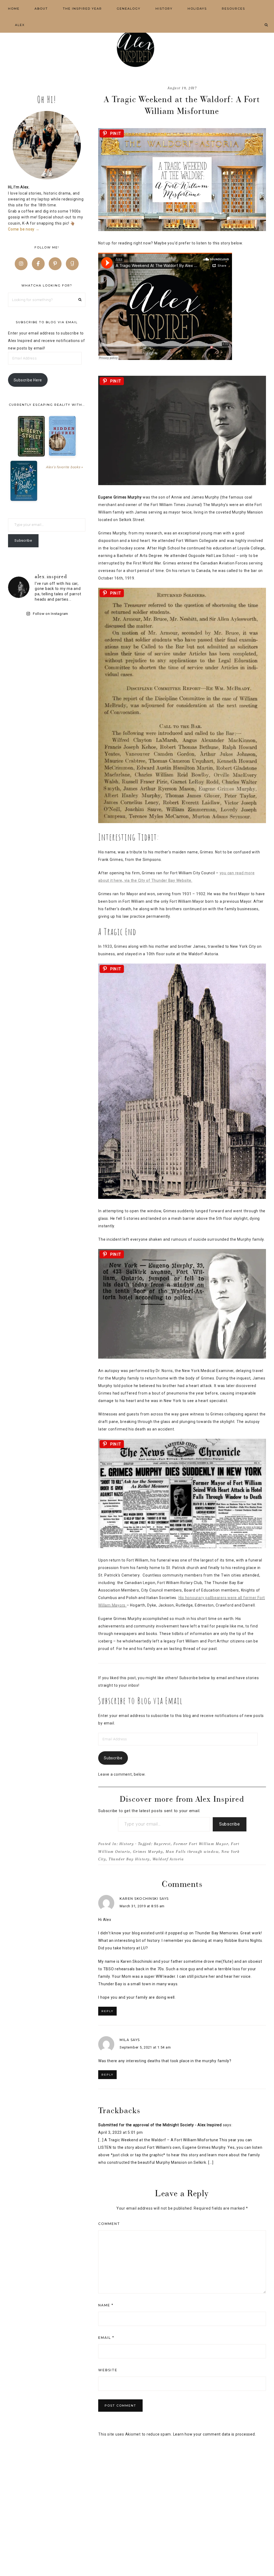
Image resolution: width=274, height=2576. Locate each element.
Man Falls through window (192, 1852)
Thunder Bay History (129, 1859)
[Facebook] (38, 264)
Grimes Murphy (148, 1852)
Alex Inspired (137, 48)
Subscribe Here (28, 380)
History (127, 1844)
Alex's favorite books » (64, 467)
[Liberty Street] (31, 436)
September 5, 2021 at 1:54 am (145, 2047)
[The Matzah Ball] (24, 481)
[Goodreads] (72, 264)
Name (106, 2305)
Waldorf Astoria (168, 1859)
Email (106, 2338)
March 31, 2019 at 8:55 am (142, 1906)
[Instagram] (21, 264)
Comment (109, 2224)
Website (108, 2370)
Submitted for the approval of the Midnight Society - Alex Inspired (160, 2125)
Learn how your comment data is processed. (215, 2434)
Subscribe (113, 1758)
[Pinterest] (55, 264)
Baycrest (162, 1844)
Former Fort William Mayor (201, 1844)
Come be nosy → (24, 229)
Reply (107, 2011)
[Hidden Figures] (62, 436)
